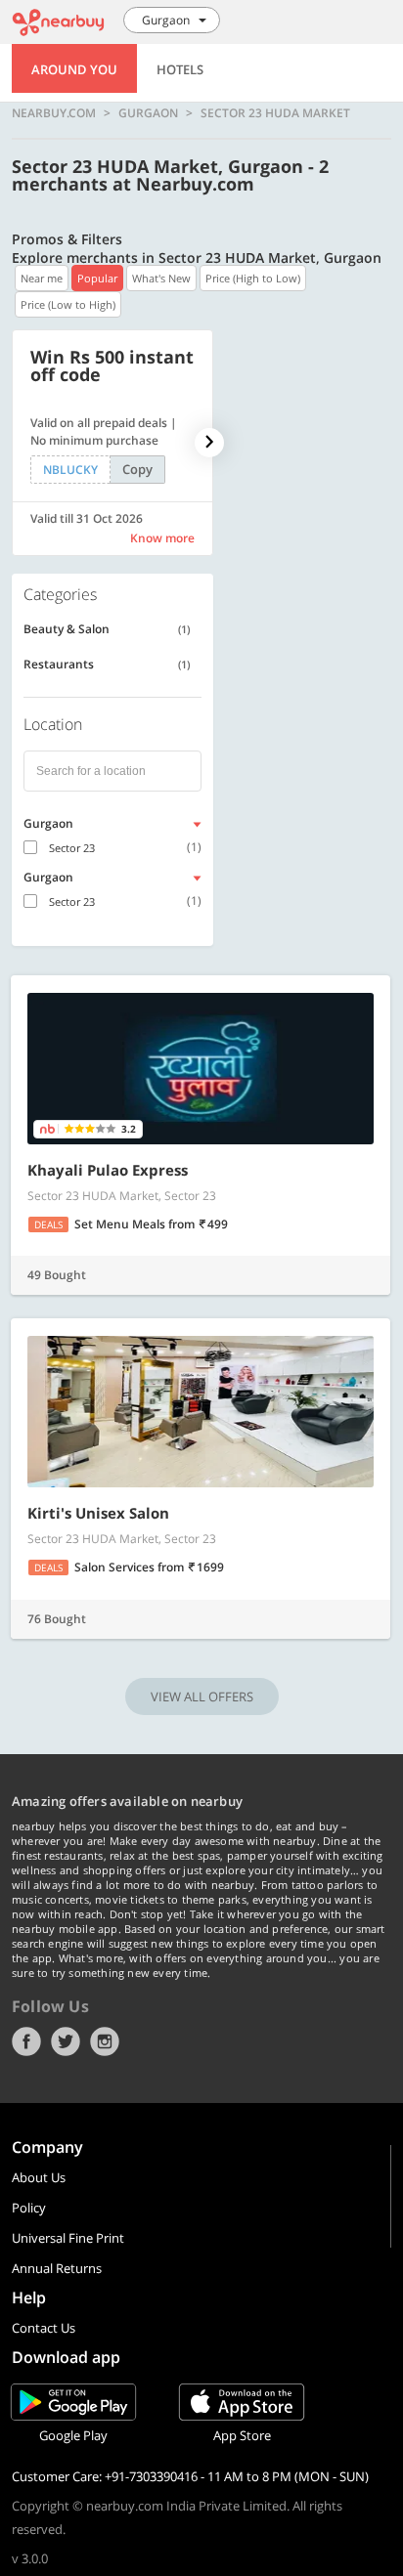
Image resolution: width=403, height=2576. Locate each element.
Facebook (26, 2041)
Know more (162, 538)
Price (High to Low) (253, 278)
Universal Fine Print (68, 2238)
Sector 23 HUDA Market (275, 113)
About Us (39, 2177)
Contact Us (44, 2328)
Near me (42, 278)
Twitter (66, 2041)
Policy (29, 2208)
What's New (161, 278)
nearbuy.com (54, 113)
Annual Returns (57, 2268)
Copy (137, 469)
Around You (74, 69)
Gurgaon (148, 113)
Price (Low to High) (68, 304)
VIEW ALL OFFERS (202, 1696)
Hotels (180, 69)
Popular (97, 278)
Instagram (105, 2041)
